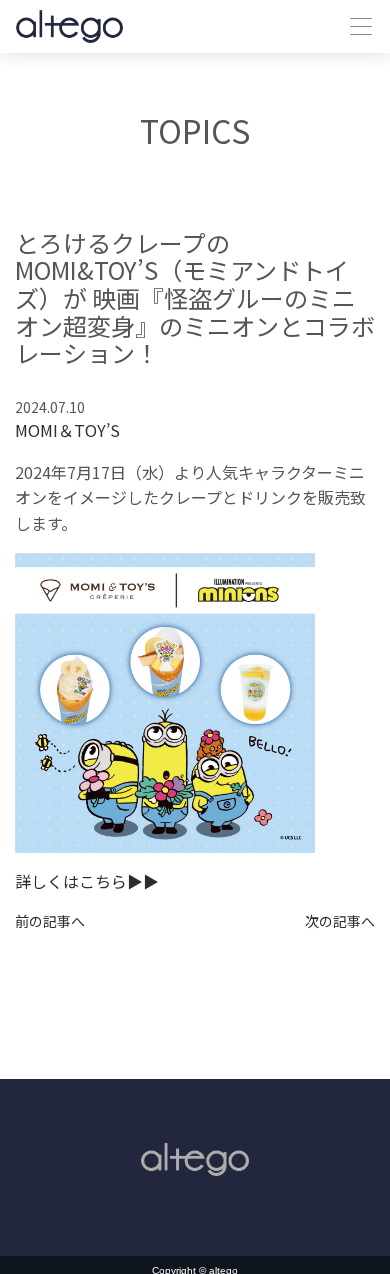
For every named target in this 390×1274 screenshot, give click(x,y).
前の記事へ (50, 921)
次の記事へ (340, 921)
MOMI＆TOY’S (67, 430)
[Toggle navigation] (355, 26)
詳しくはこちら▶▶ (87, 881)
